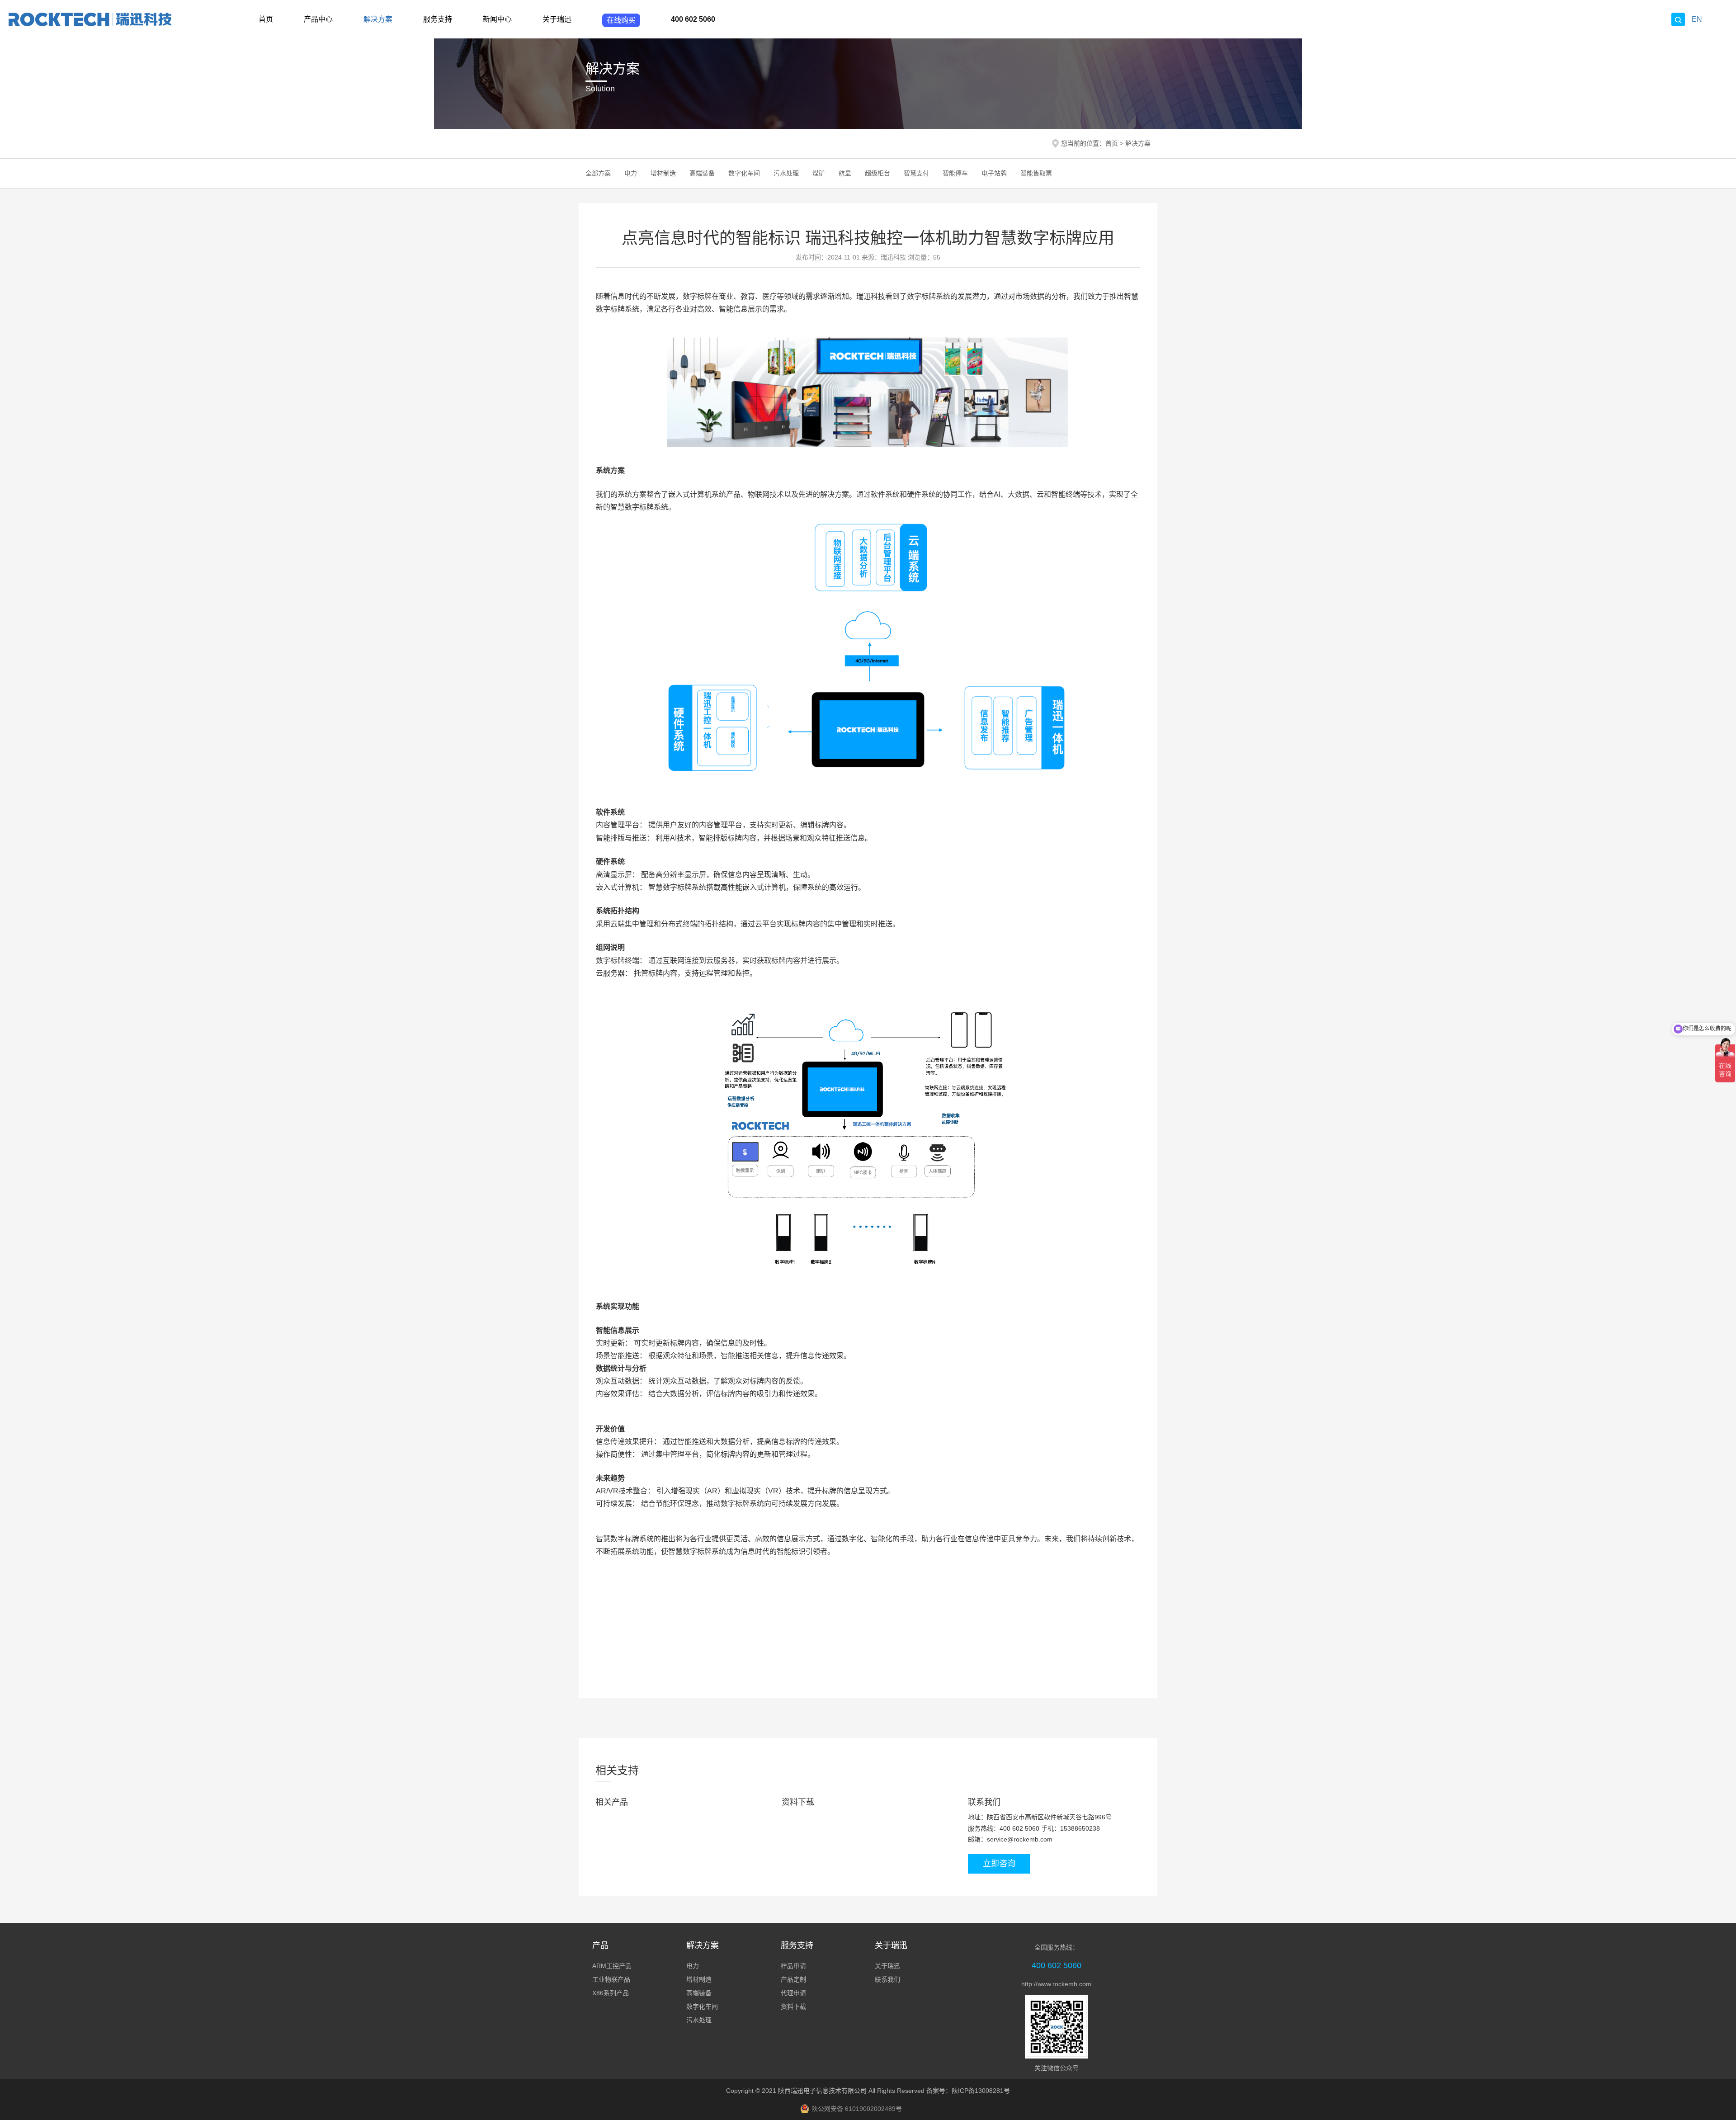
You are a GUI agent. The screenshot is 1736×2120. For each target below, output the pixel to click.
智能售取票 (1036, 173)
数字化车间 (744, 173)
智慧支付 (916, 173)
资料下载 (793, 2007)
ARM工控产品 (612, 1966)
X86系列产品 (611, 1993)
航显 (845, 173)
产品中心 (318, 19)
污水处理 (786, 173)
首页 (266, 19)
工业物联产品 (611, 1979)
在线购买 (621, 20)
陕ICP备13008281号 (981, 2091)
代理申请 (793, 1993)
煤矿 (819, 173)
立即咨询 (999, 1864)
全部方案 (598, 173)
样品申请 (793, 1966)
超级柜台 (877, 173)
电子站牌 (994, 173)
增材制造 (663, 173)
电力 (631, 173)
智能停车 (955, 173)
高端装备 (702, 173)
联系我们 (887, 1979)
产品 (600, 1945)
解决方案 (378, 19)
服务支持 (438, 19)
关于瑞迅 (557, 19)
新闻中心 (497, 19)
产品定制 (793, 1979)
